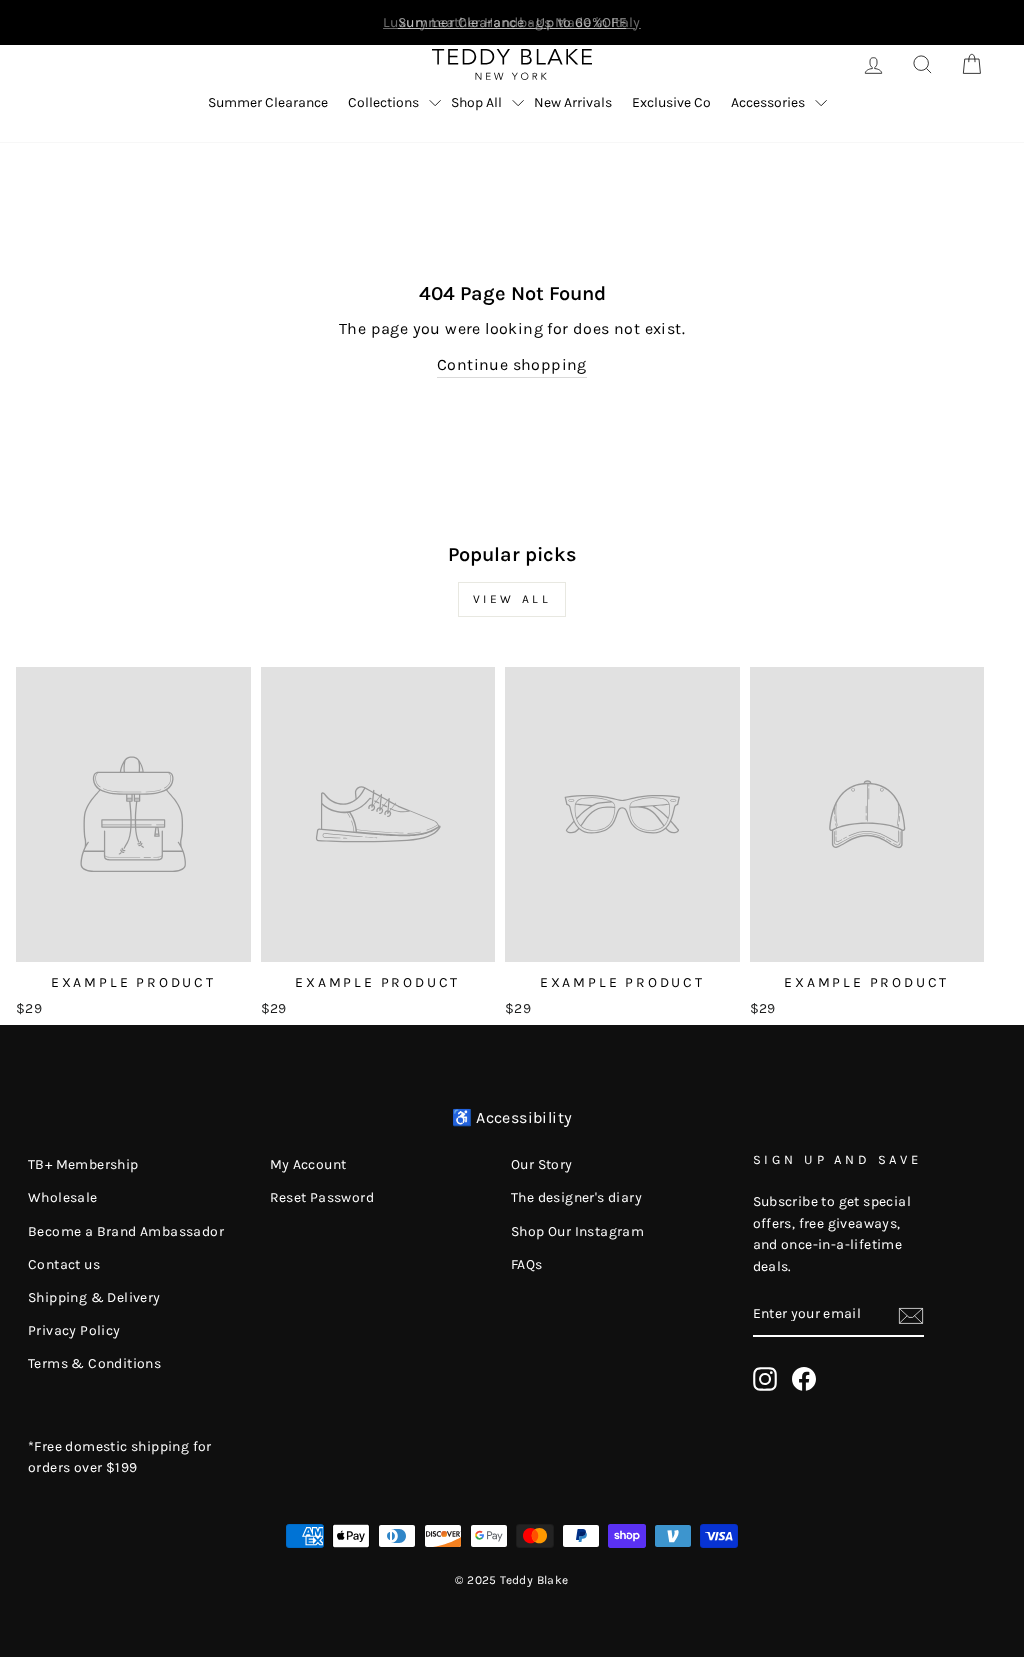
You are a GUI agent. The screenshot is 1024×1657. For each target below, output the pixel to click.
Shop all (476, 102)
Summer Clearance (268, 102)
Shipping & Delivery (94, 1297)
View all (512, 599)
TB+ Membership (83, 1164)
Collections (383, 102)
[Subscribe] (911, 1315)
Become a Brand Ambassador (126, 1231)
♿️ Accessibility (512, 1117)
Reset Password (322, 1197)
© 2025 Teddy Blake (511, 1580)
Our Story (542, 1164)
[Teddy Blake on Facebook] (804, 1379)
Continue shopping (512, 364)
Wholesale (63, 1197)
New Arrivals (573, 102)
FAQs (527, 1264)
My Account (308, 1164)
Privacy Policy (74, 1330)
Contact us (64, 1264)
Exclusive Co (671, 102)
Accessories (768, 102)
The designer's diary (576, 1197)
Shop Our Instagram (577, 1231)
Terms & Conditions (94, 1363)
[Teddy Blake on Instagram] (765, 1379)
